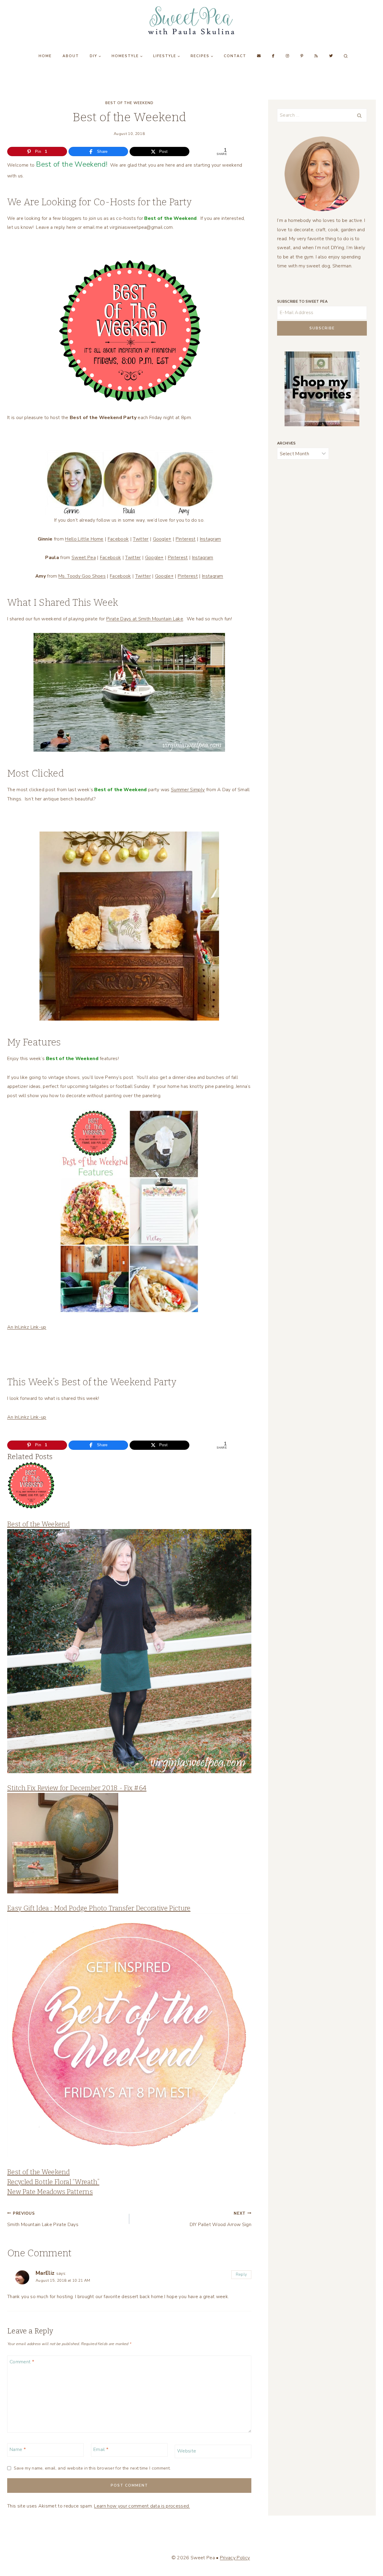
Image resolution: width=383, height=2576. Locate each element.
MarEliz (45, 2273)
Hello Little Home (84, 539)
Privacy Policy (235, 2558)
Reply (241, 2274)
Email (101, 2450)
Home (45, 56)
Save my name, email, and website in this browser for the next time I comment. (92, 2468)
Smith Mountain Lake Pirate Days (43, 2219)
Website (187, 2451)
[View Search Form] (346, 56)
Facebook (118, 539)
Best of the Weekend (129, 103)
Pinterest (186, 539)
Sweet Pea (84, 558)
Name (18, 2450)
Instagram (211, 539)
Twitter (141, 539)
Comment (22, 2362)
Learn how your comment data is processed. (142, 2506)
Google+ (162, 539)
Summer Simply (188, 790)
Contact (235, 56)
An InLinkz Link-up (27, 1327)
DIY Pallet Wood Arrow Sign (221, 2219)
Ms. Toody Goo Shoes (82, 576)
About (71, 56)
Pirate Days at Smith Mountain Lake (145, 619)
